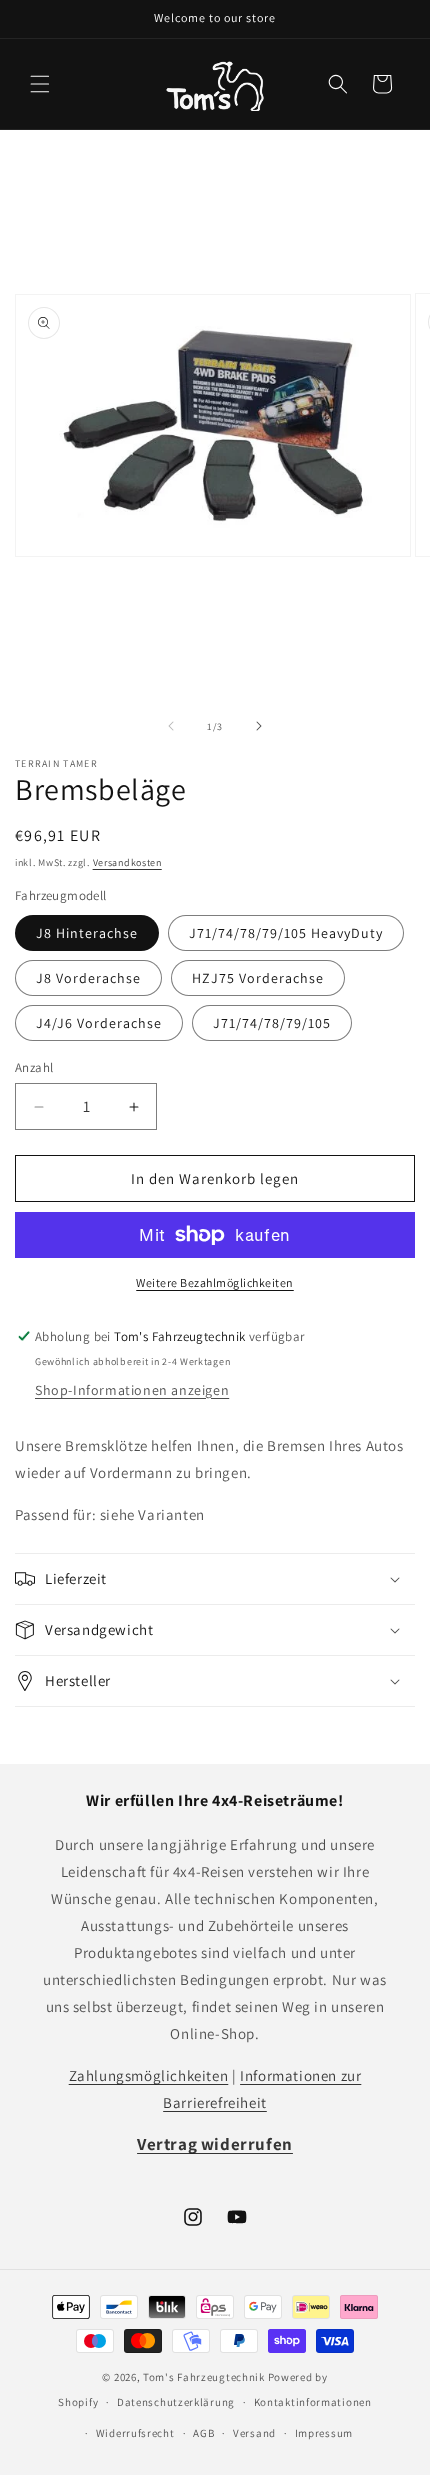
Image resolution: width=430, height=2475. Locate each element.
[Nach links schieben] (171, 726)
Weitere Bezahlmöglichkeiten (215, 1282)
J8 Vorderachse (88, 978)
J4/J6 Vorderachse (99, 1023)
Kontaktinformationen (313, 2402)
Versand (254, 2433)
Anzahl (34, 1067)
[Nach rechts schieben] (259, 726)
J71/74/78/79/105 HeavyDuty (286, 933)
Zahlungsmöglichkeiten (149, 2075)
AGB (203, 2433)
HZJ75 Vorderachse (258, 978)
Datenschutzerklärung (176, 2402)
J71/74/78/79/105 (272, 1023)
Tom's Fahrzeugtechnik (204, 2377)
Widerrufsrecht (135, 2433)
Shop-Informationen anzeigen (132, 1390)
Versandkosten (127, 862)
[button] (40, 84)
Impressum (324, 2433)
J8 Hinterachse (87, 933)
